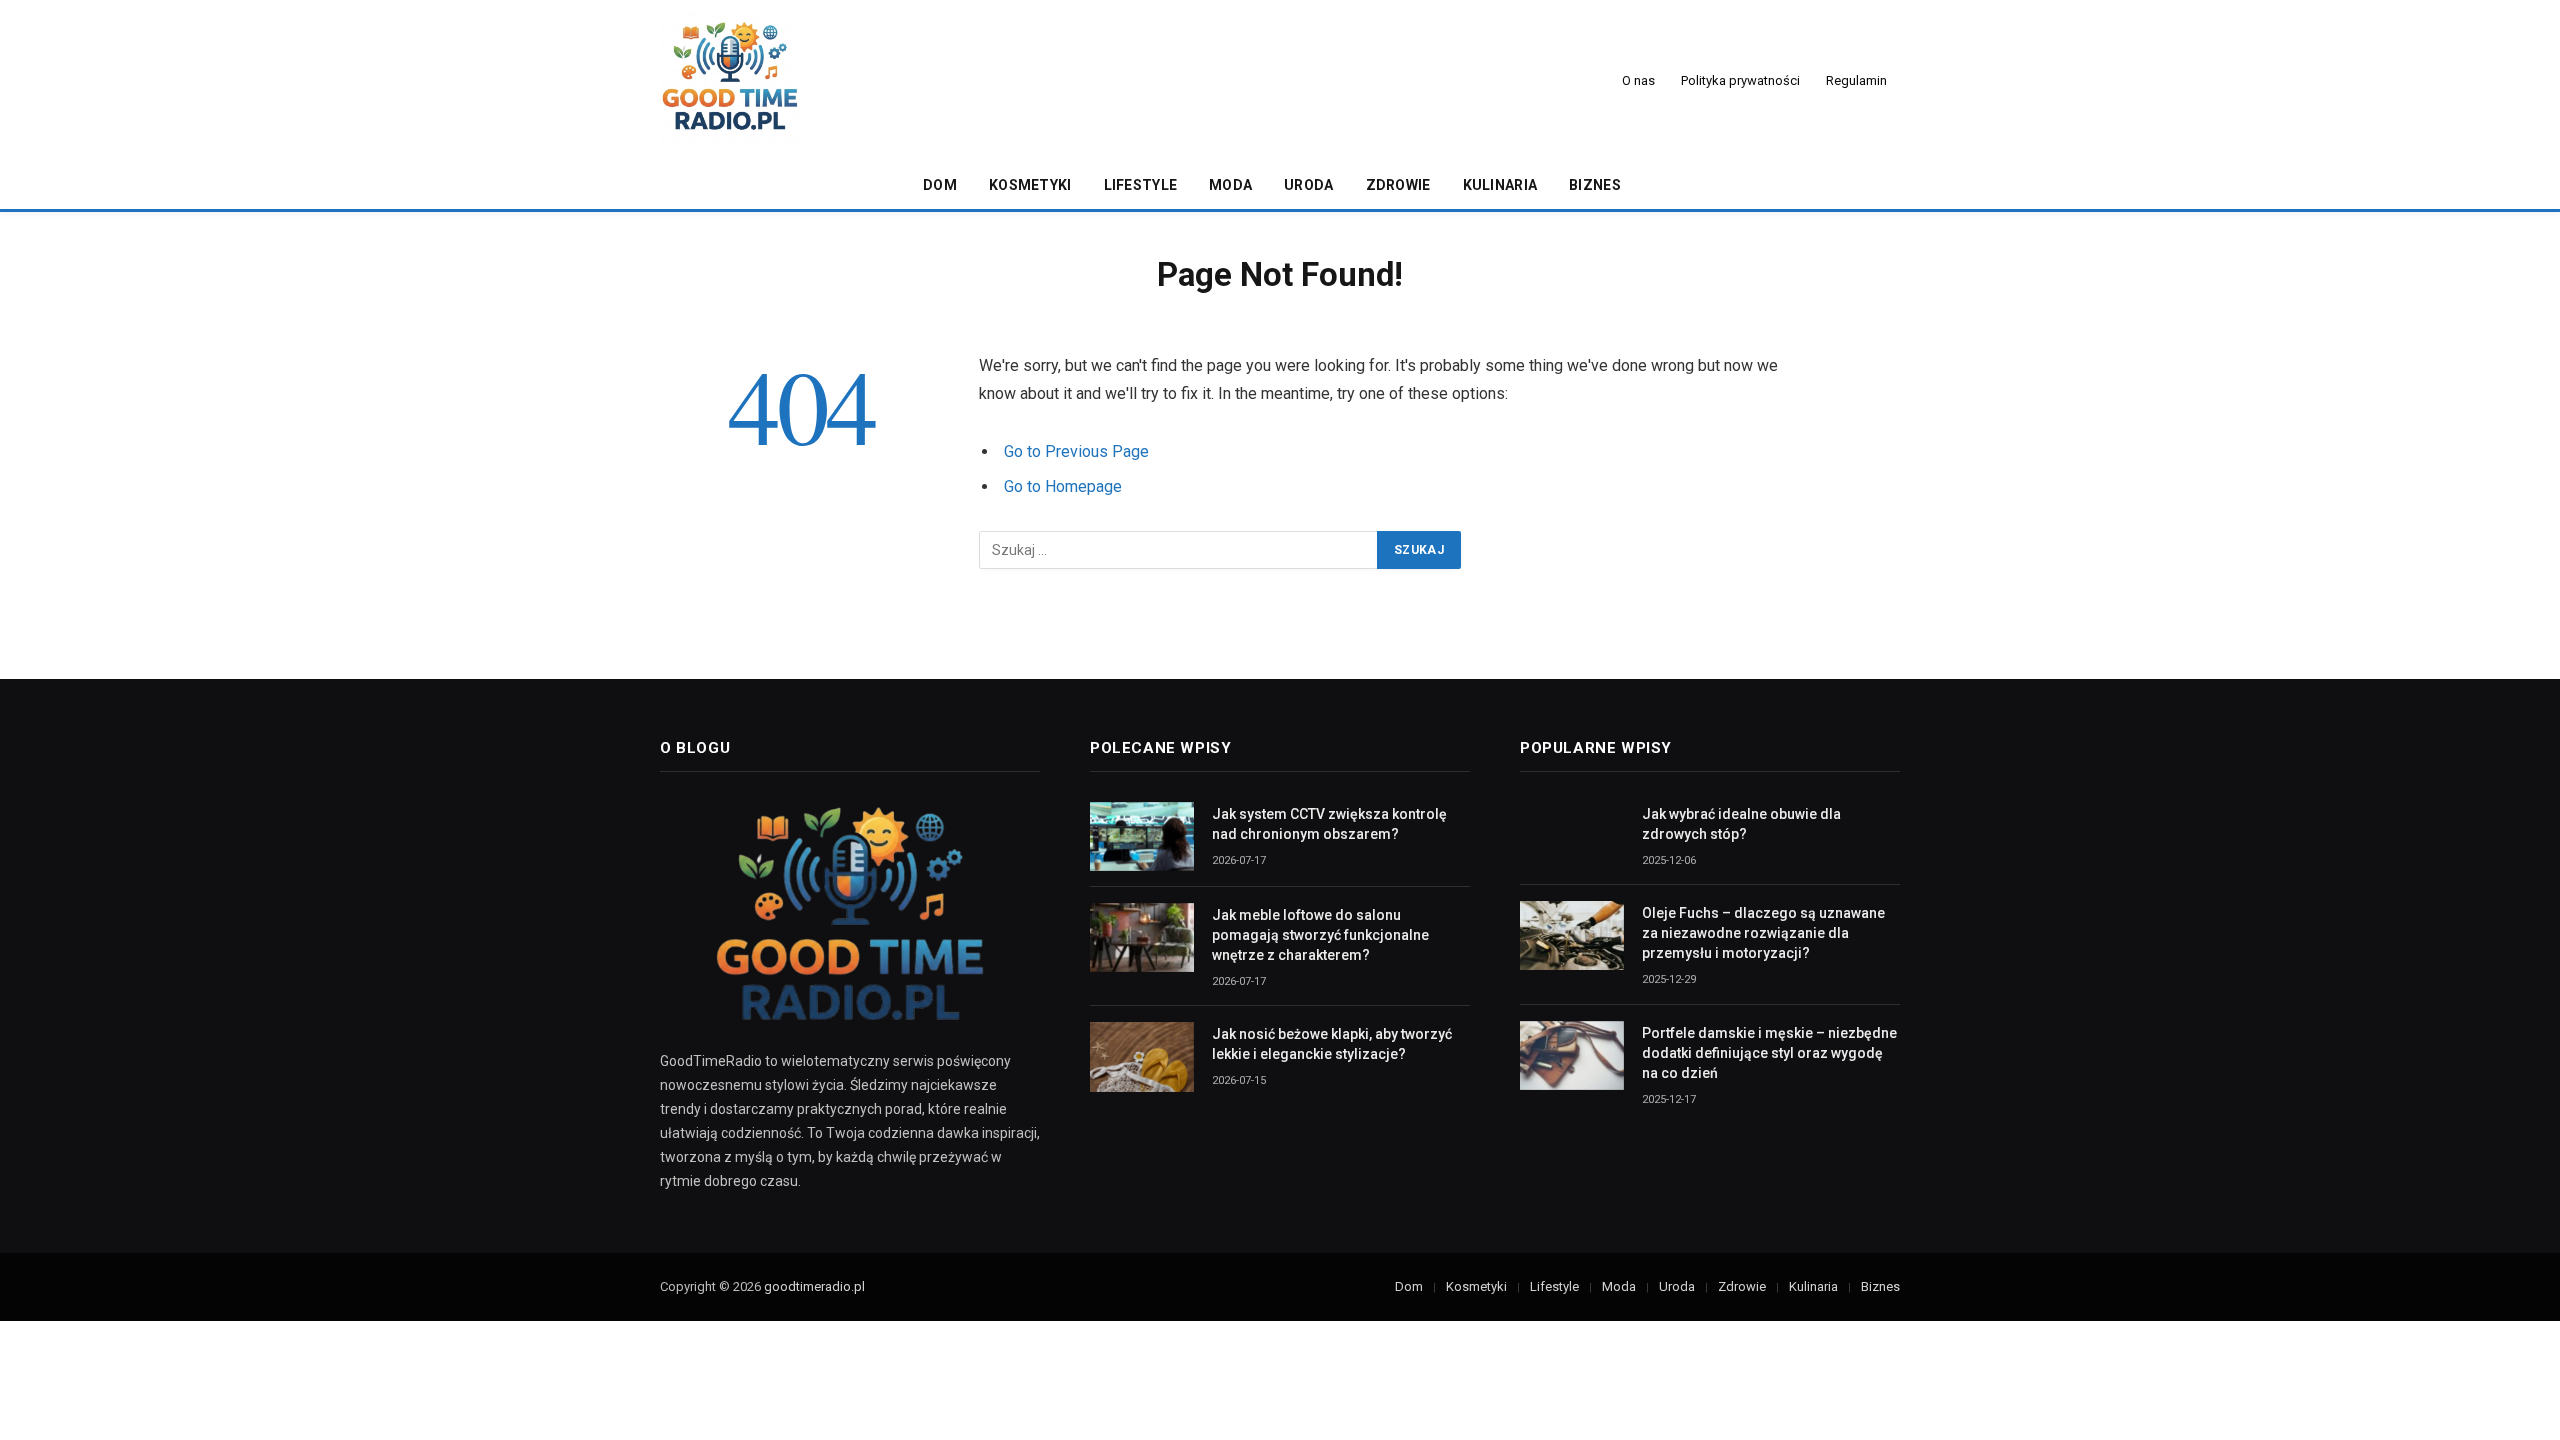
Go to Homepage (1063, 486)
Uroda (1308, 185)
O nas (1638, 80)
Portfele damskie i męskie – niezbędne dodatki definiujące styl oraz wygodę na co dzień (1769, 1053)
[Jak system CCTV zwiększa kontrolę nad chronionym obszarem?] (1142, 836)
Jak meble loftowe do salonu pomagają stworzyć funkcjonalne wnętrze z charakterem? (1320, 935)
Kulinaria (1500, 185)
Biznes (1595, 185)
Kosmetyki (1030, 185)
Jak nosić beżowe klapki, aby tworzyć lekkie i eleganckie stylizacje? (1332, 1044)
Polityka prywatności (1740, 80)
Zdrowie (1398, 185)
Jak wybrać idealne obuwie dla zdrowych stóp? (1741, 824)
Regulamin (1856, 80)
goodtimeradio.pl (814, 1286)
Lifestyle (1141, 185)
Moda (1230, 185)
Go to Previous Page (1076, 451)
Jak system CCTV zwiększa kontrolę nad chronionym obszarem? (1329, 824)
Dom (940, 185)
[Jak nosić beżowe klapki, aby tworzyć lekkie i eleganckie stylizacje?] (1142, 1056)
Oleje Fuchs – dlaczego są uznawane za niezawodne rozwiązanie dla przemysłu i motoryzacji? (1763, 933)
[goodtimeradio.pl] (730, 80)
